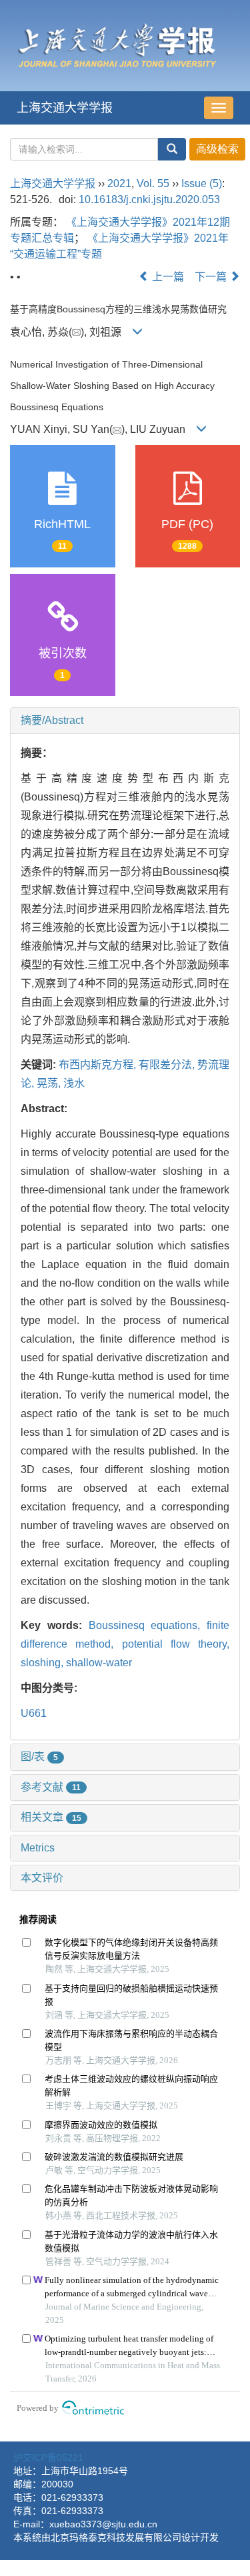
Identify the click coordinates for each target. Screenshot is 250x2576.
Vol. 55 (153, 183)
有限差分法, (168, 1065)
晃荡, (50, 1083)
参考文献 (51, 1787)
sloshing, (43, 1663)
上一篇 (167, 277)
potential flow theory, (176, 1644)
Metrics (38, 1848)
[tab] (125, 721)
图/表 (39, 1757)
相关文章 (51, 1817)
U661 (34, 1713)
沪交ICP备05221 (48, 2457)
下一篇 (212, 277)
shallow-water (99, 1663)
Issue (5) (202, 183)
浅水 (74, 1083)
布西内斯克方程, (99, 1065)
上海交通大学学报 (65, 108)
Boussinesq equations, (148, 1625)
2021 (119, 183)
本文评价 (42, 1878)
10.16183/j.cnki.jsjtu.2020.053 (149, 199)
